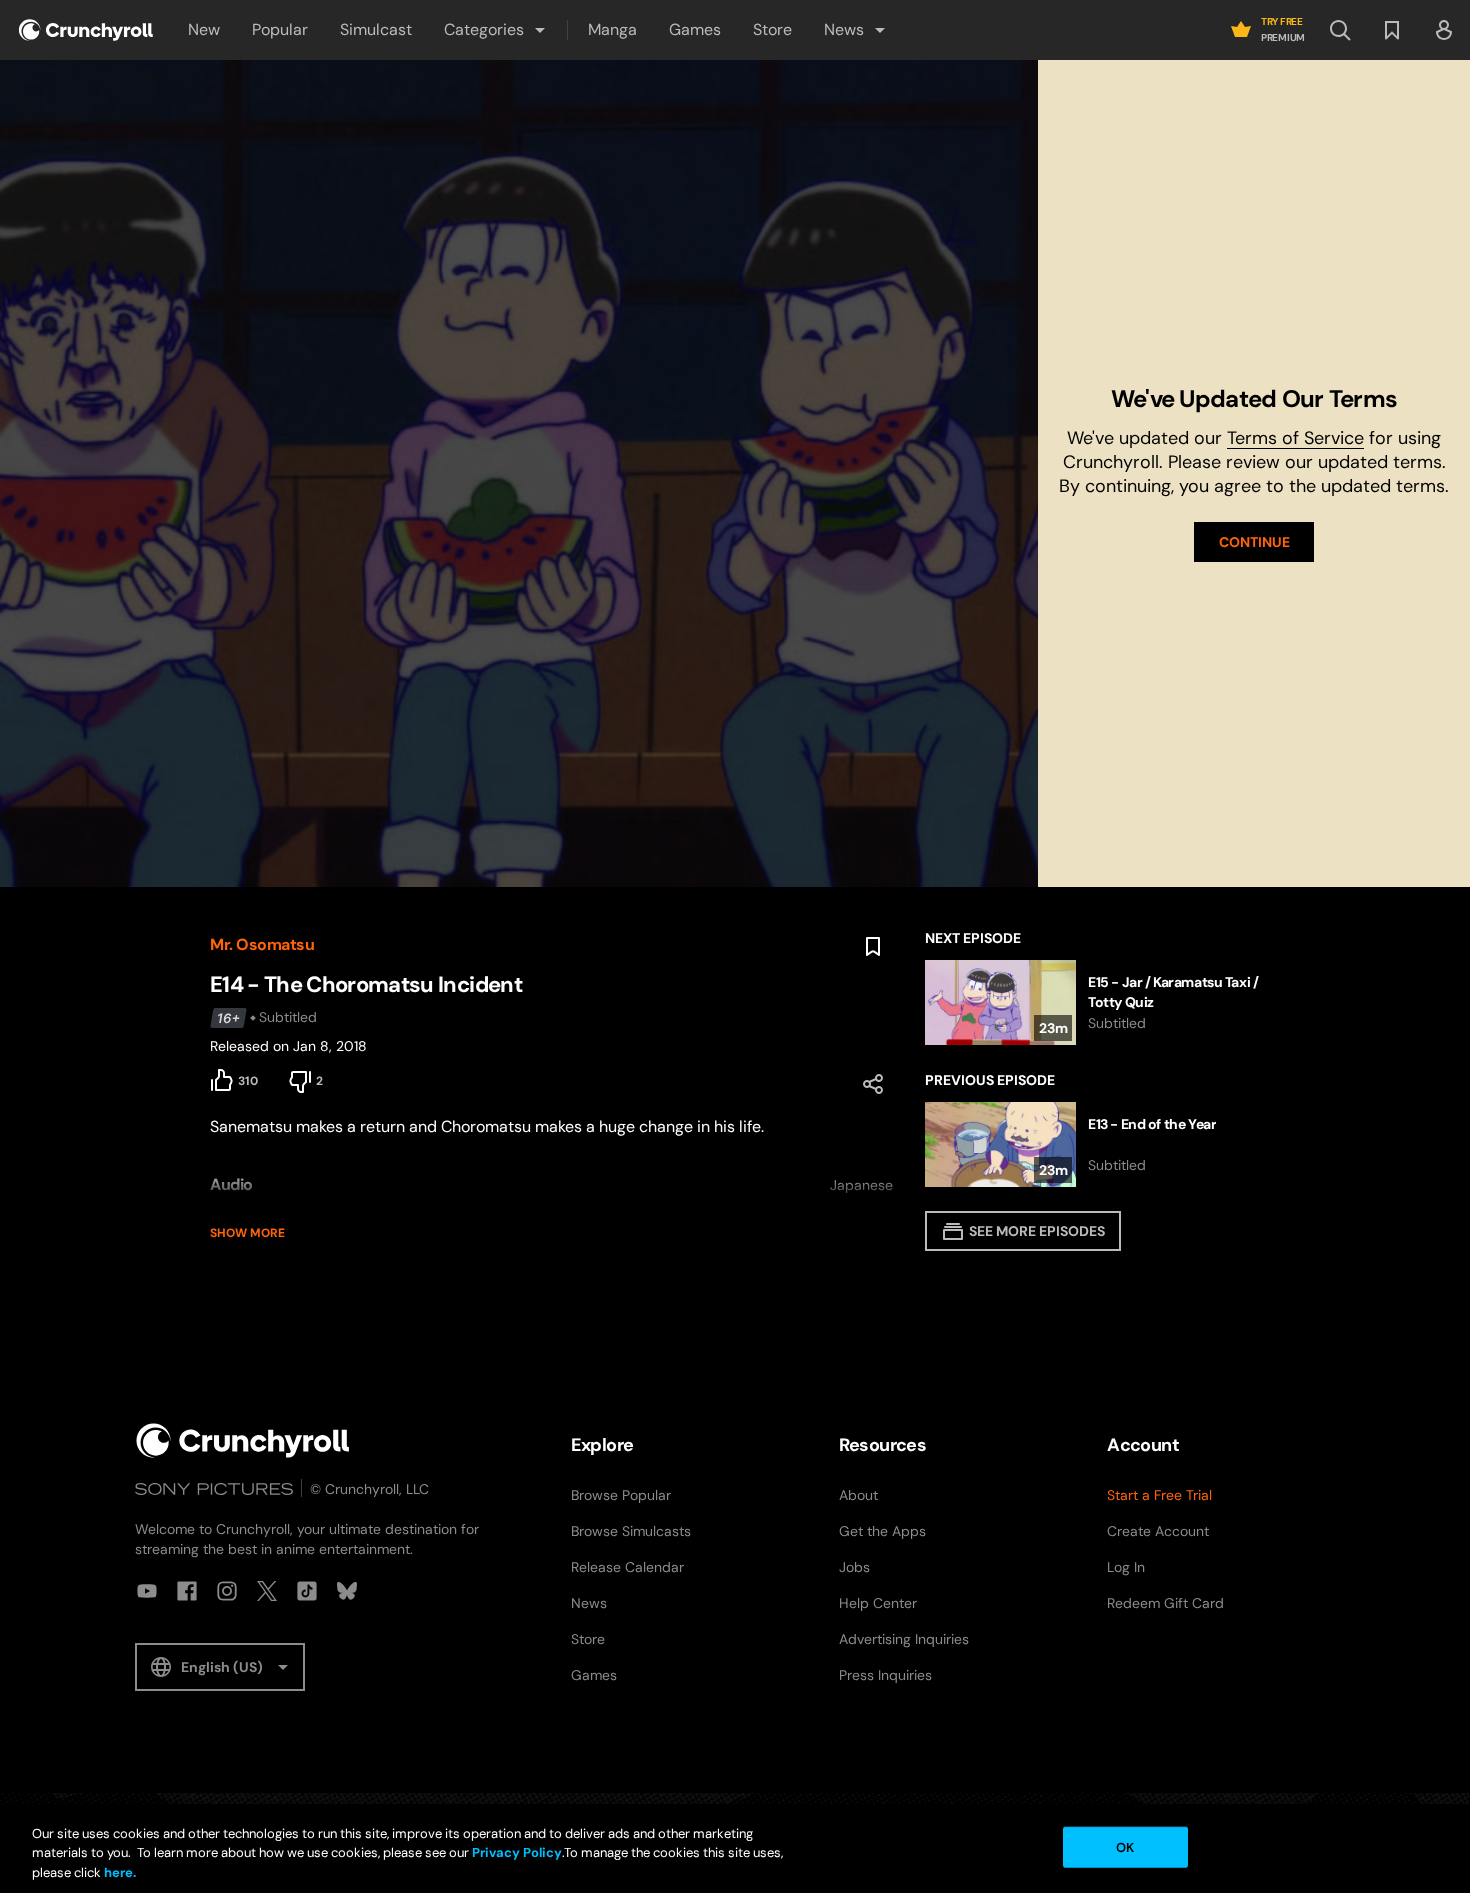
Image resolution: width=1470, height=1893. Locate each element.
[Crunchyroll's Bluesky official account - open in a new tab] (347, 1591)
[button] (496, 30)
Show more (247, 1233)
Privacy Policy (517, 1853)
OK (1125, 1846)
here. (118, 1872)
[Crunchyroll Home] (243, 1440)
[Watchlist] (1392, 30)
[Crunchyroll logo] (86, 30)
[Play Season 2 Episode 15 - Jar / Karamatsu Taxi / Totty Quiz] (1092, 1002)
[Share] (873, 1084)
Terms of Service (1295, 438)
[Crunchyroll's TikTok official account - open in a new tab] (307, 1591)
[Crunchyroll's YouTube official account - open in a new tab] (147, 1591)
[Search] (1340, 30)
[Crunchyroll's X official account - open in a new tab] (267, 1591)
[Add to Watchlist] (873, 947)
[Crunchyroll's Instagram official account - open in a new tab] (227, 1591)
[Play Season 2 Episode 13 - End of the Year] (1092, 1144)
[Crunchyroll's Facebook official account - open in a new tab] (187, 1591)
